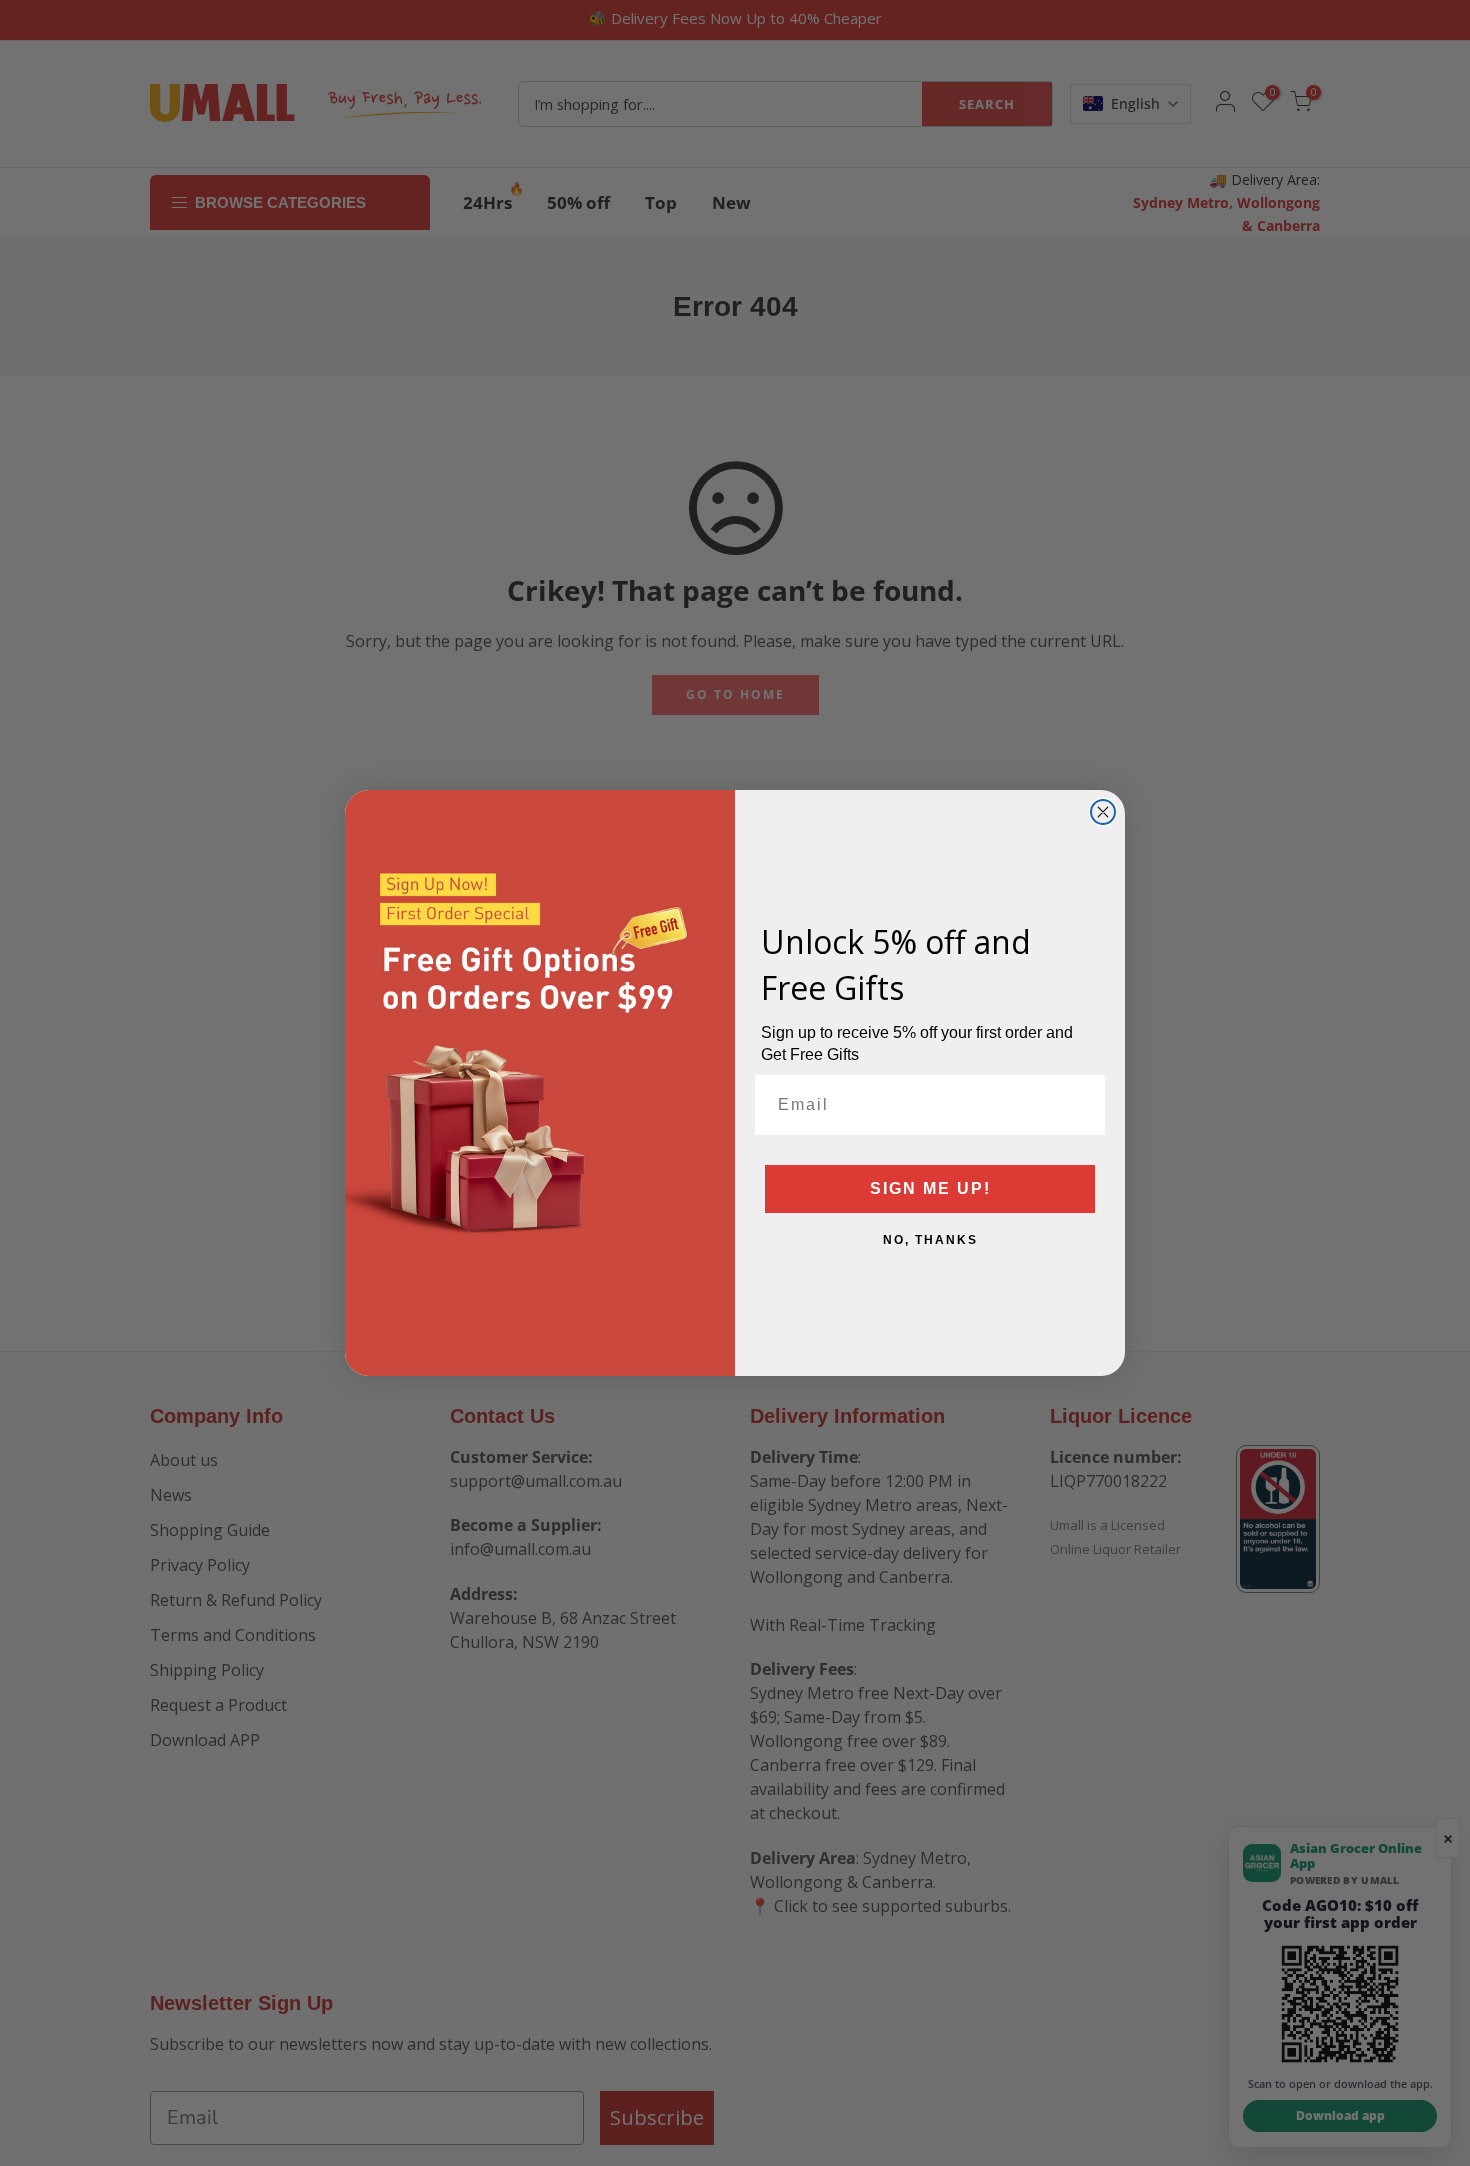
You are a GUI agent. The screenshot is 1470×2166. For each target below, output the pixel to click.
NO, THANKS (930, 1240)
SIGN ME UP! (930, 1188)
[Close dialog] (1103, 812)
